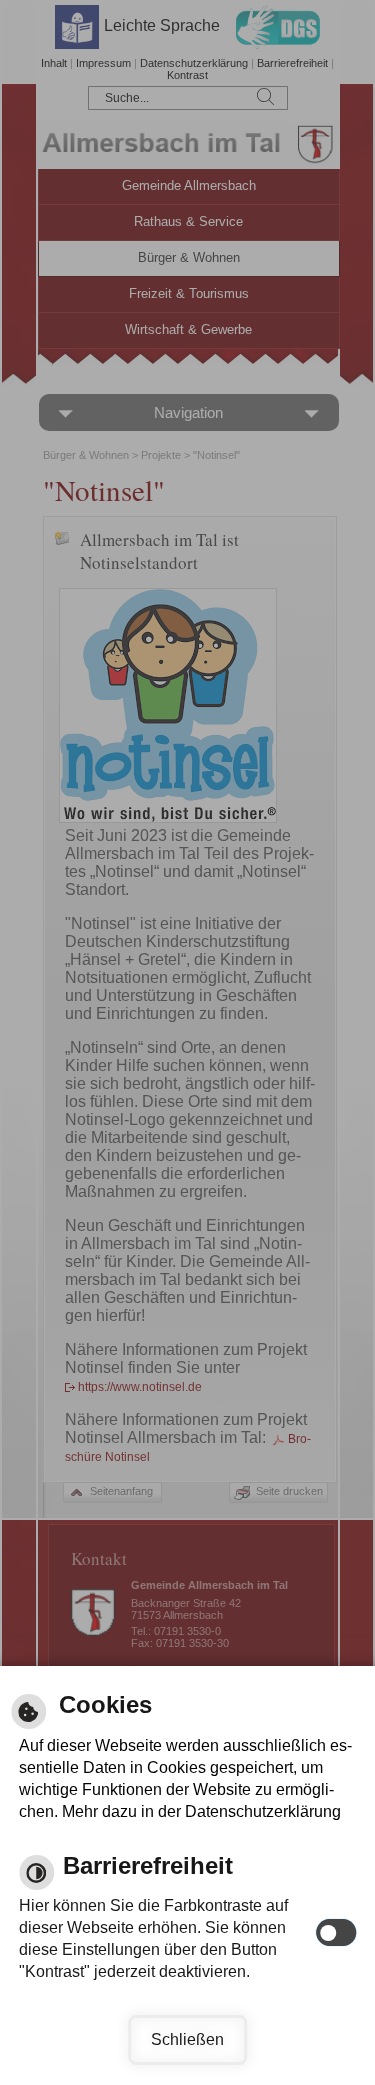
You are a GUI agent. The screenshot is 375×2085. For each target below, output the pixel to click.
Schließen (187, 2039)
